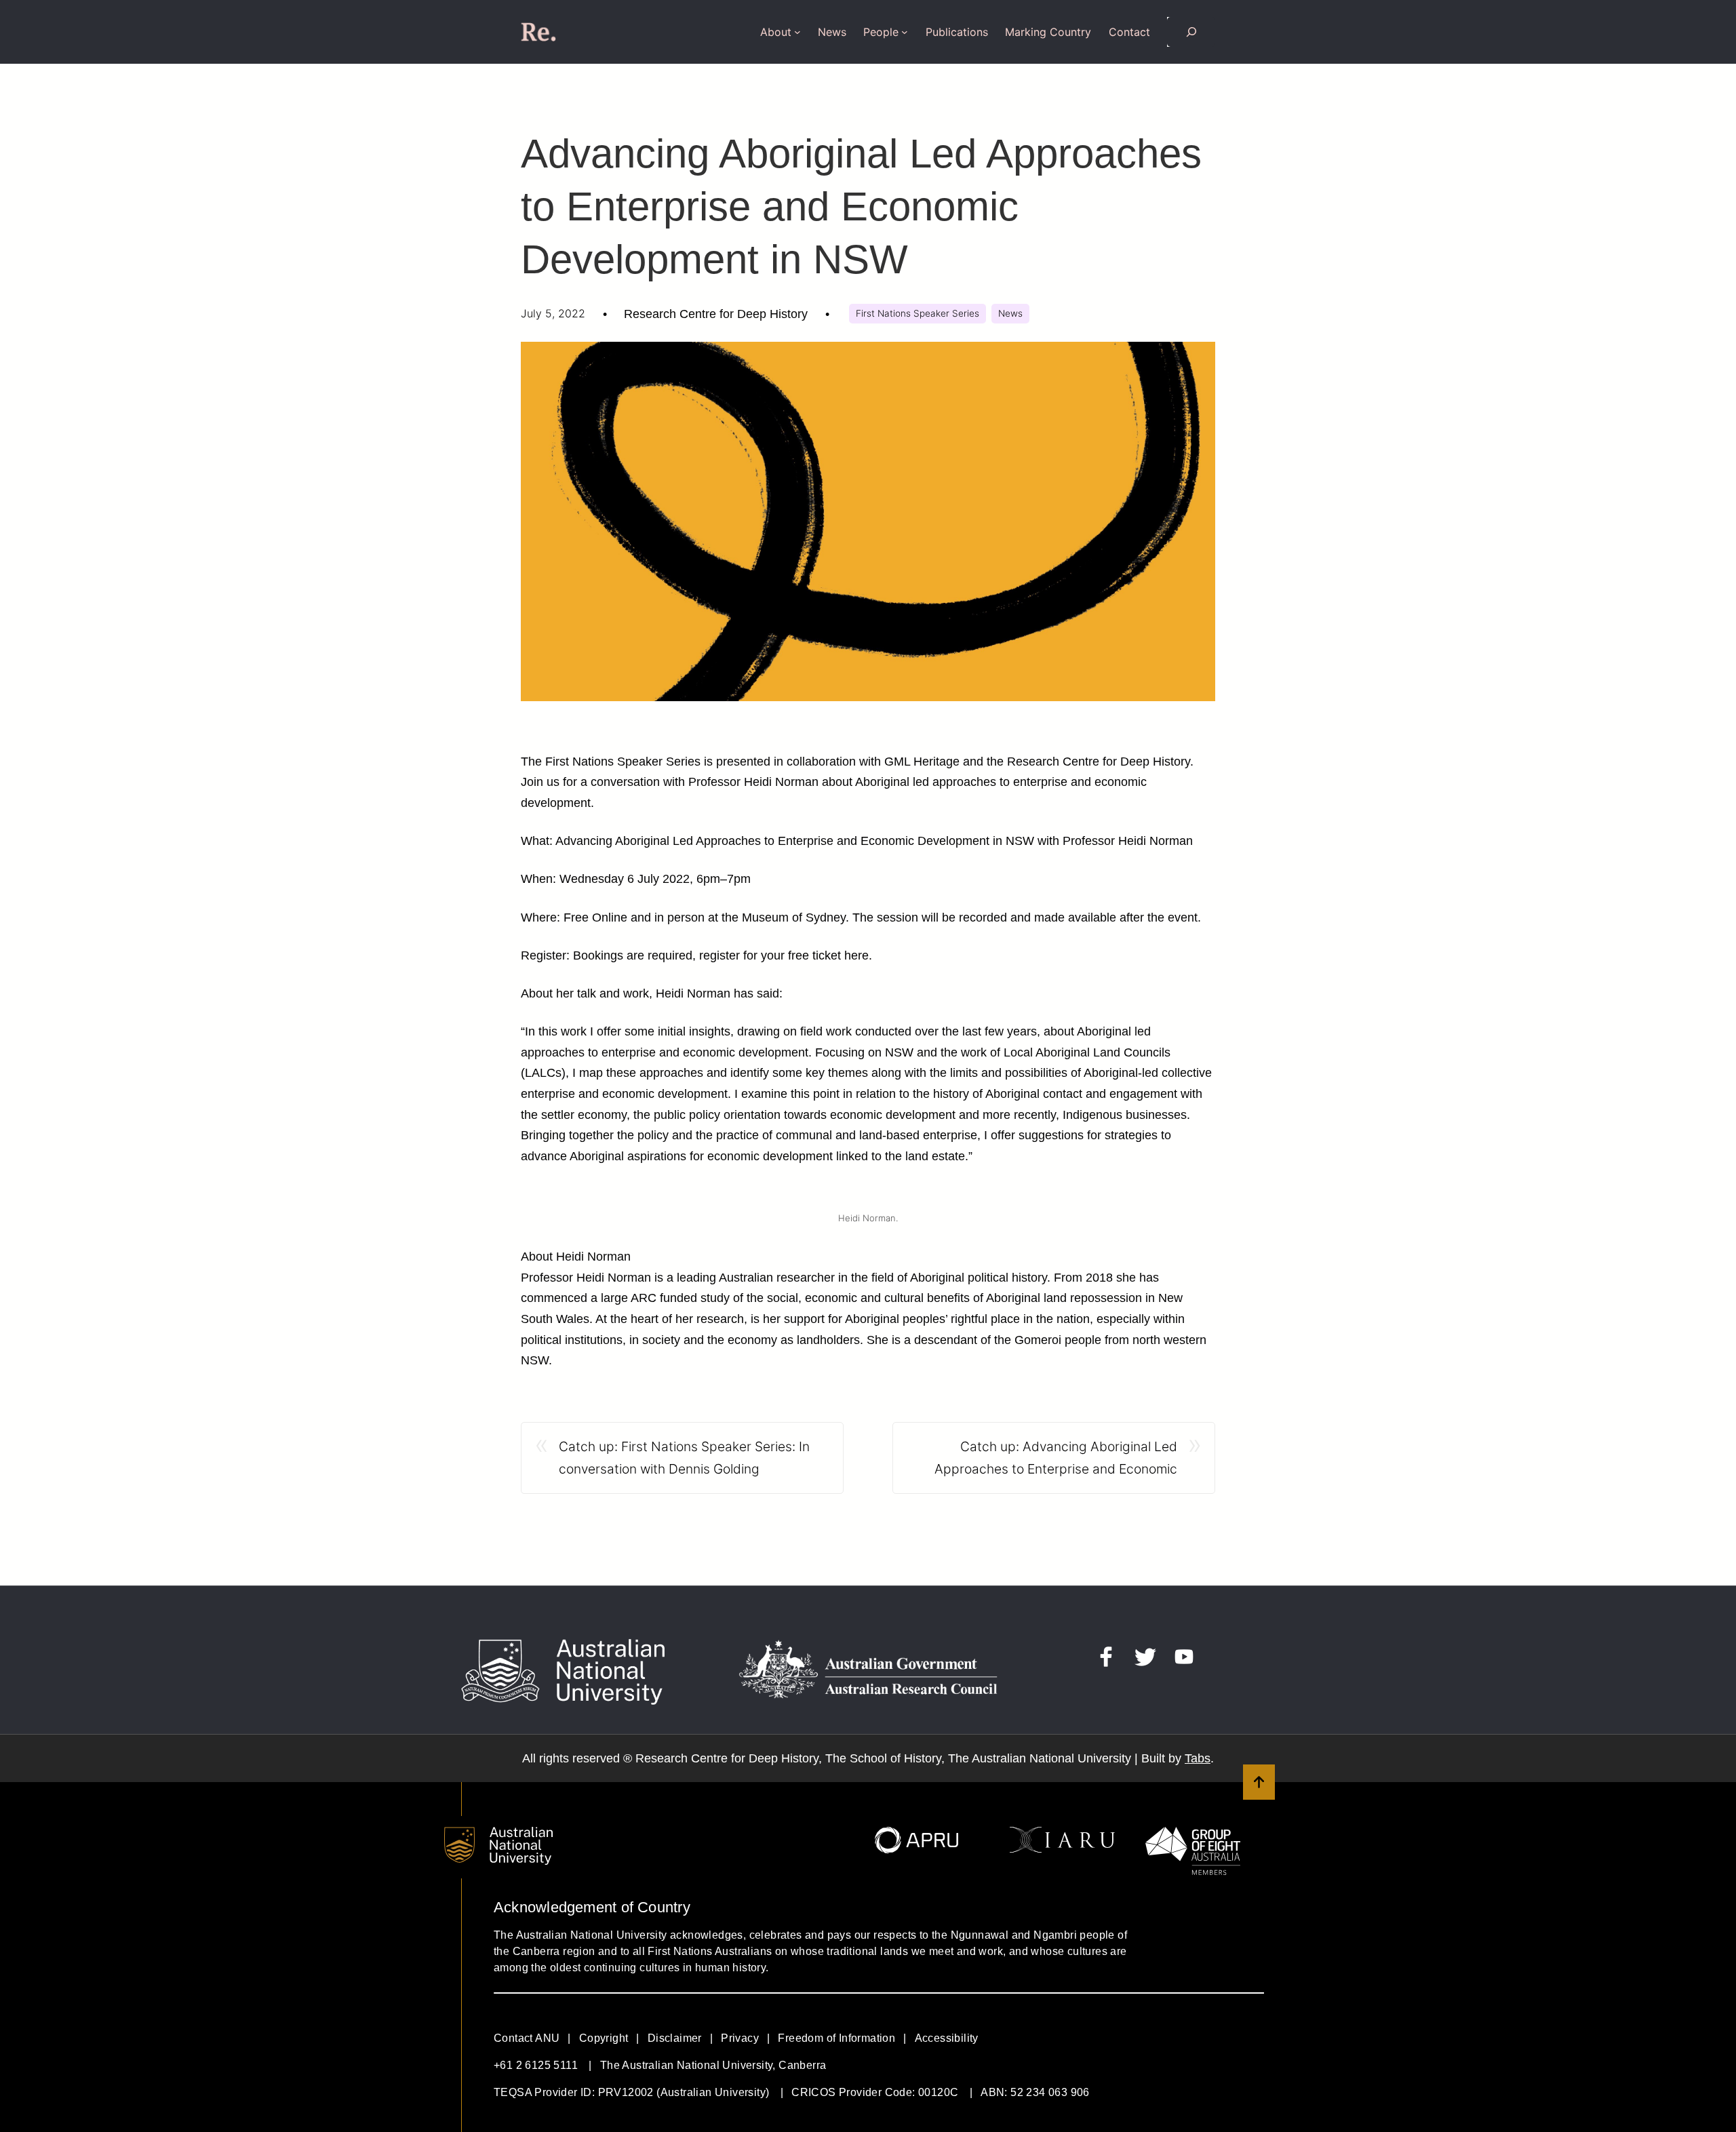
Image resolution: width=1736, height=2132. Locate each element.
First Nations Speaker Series (918, 313)
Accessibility (947, 2038)
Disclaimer (675, 2038)
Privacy (740, 2038)
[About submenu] (797, 32)
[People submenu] (905, 32)
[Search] (1191, 32)
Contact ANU (527, 2038)
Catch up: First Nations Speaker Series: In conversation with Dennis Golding (684, 1458)
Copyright (604, 2038)
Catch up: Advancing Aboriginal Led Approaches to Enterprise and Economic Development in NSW (1056, 1459)
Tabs (1198, 1758)
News (1010, 313)
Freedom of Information (836, 2038)
